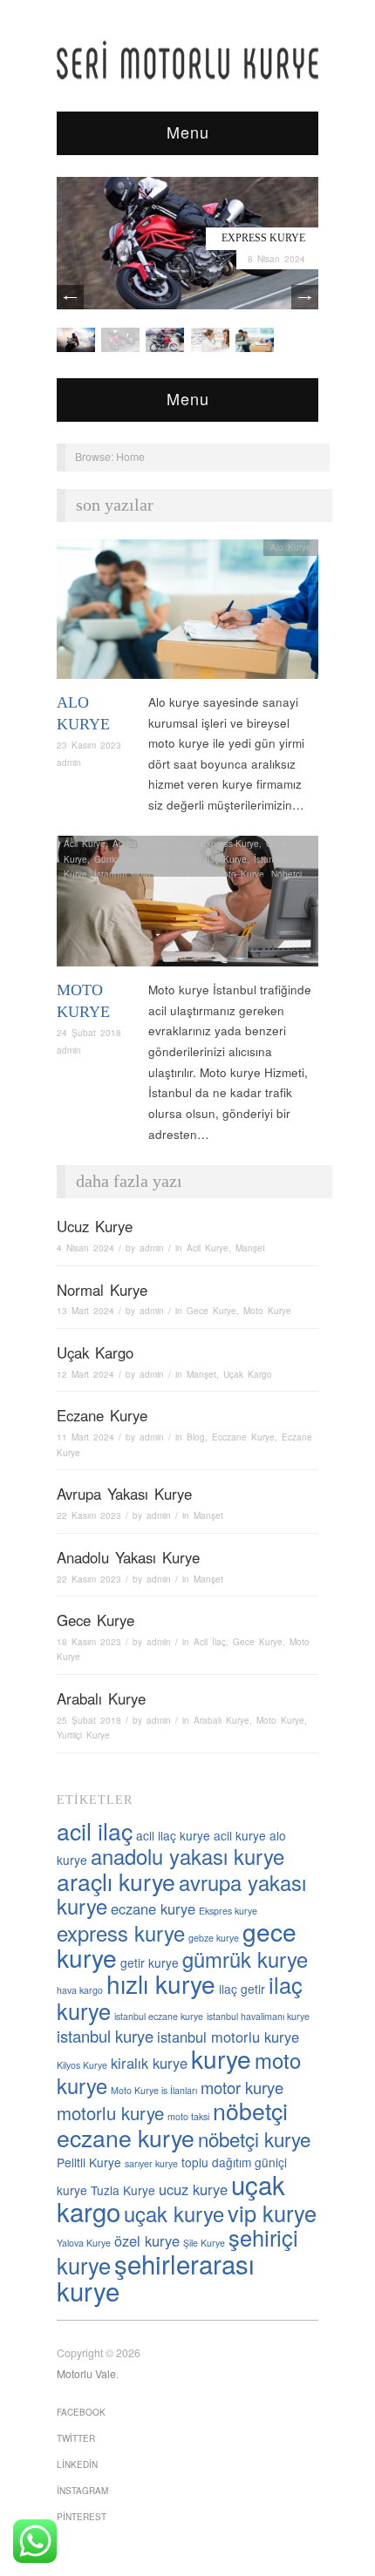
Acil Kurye (85, 844)
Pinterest (82, 2517)
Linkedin (77, 2464)
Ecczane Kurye (243, 1437)
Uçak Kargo (95, 1352)
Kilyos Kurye (82, 2065)
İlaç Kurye (226, 859)
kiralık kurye (149, 2063)
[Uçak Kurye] (165, 339)
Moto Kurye (240, 874)
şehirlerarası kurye (156, 2277)
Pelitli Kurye (89, 2162)
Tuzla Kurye (123, 2190)
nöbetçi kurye (254, 2139)
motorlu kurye (110, 2113)
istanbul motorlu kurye (228, 2037)
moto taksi (188, 2116)
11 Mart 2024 (85, 1437)
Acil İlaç (210, 1642)
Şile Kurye (204, 2243)
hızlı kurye (161, 1983)
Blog (184, 844)
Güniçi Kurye (121, 859)
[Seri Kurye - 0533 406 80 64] (187, 60)
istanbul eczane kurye (159, 2016)
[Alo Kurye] (187, 614)
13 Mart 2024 (85, 1311)
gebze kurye (214, 1938)
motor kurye (242, 2087)
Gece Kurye (211, 1311)
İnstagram (82, 2491)
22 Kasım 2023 (89, 1515)
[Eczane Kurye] (210, 339)
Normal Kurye (102, 1290)
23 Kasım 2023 (89, 745)
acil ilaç (95, 1830)
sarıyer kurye (151, 2163)
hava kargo (80, 1990)
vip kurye (272, 2213)
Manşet (250, 1248)
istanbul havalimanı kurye (258, 2016)
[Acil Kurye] (255, 339)
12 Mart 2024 (85, 1374)
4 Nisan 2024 (85, 1248)
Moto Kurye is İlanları (154, 2090)
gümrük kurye (245, 1959)
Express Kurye (263, 238)
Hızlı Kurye (176, 859)
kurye (221, 2058)
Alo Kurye (291, 547)
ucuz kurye (193, 2189)
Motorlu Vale (86, 2374)
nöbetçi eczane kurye (172, 2124)
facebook (81, 2412)
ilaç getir (242, 1989)
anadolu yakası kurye (187, 1856)
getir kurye (150, 1963)
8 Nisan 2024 (276, 259)
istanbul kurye (105, 2036)
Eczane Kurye (102, 1415)
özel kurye (147, 2240)
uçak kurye (174, 2213)
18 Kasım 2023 (89, 1642)
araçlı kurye (116, 1881)
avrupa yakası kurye (181, 1895)
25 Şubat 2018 (89, 1720)
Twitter (76, 2438)
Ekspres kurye (228, 1911)
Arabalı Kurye (140, 844)
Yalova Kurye (84, 2243)
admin (69, 763)
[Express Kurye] (187, 242)
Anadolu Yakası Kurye (128, 1557)
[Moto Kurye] (187, 906)
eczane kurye (153, 1908)
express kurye (121, 1933)
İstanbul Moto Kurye (136, 874)
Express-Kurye (230, 844)
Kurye (198, 874)
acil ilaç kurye (173, 1835)
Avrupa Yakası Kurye (124, 1494)
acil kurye (240, 1835)
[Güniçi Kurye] (76, 339)
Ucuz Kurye (95, 1226)
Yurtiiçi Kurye (83, 1735)
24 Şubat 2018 (89, 1033)
